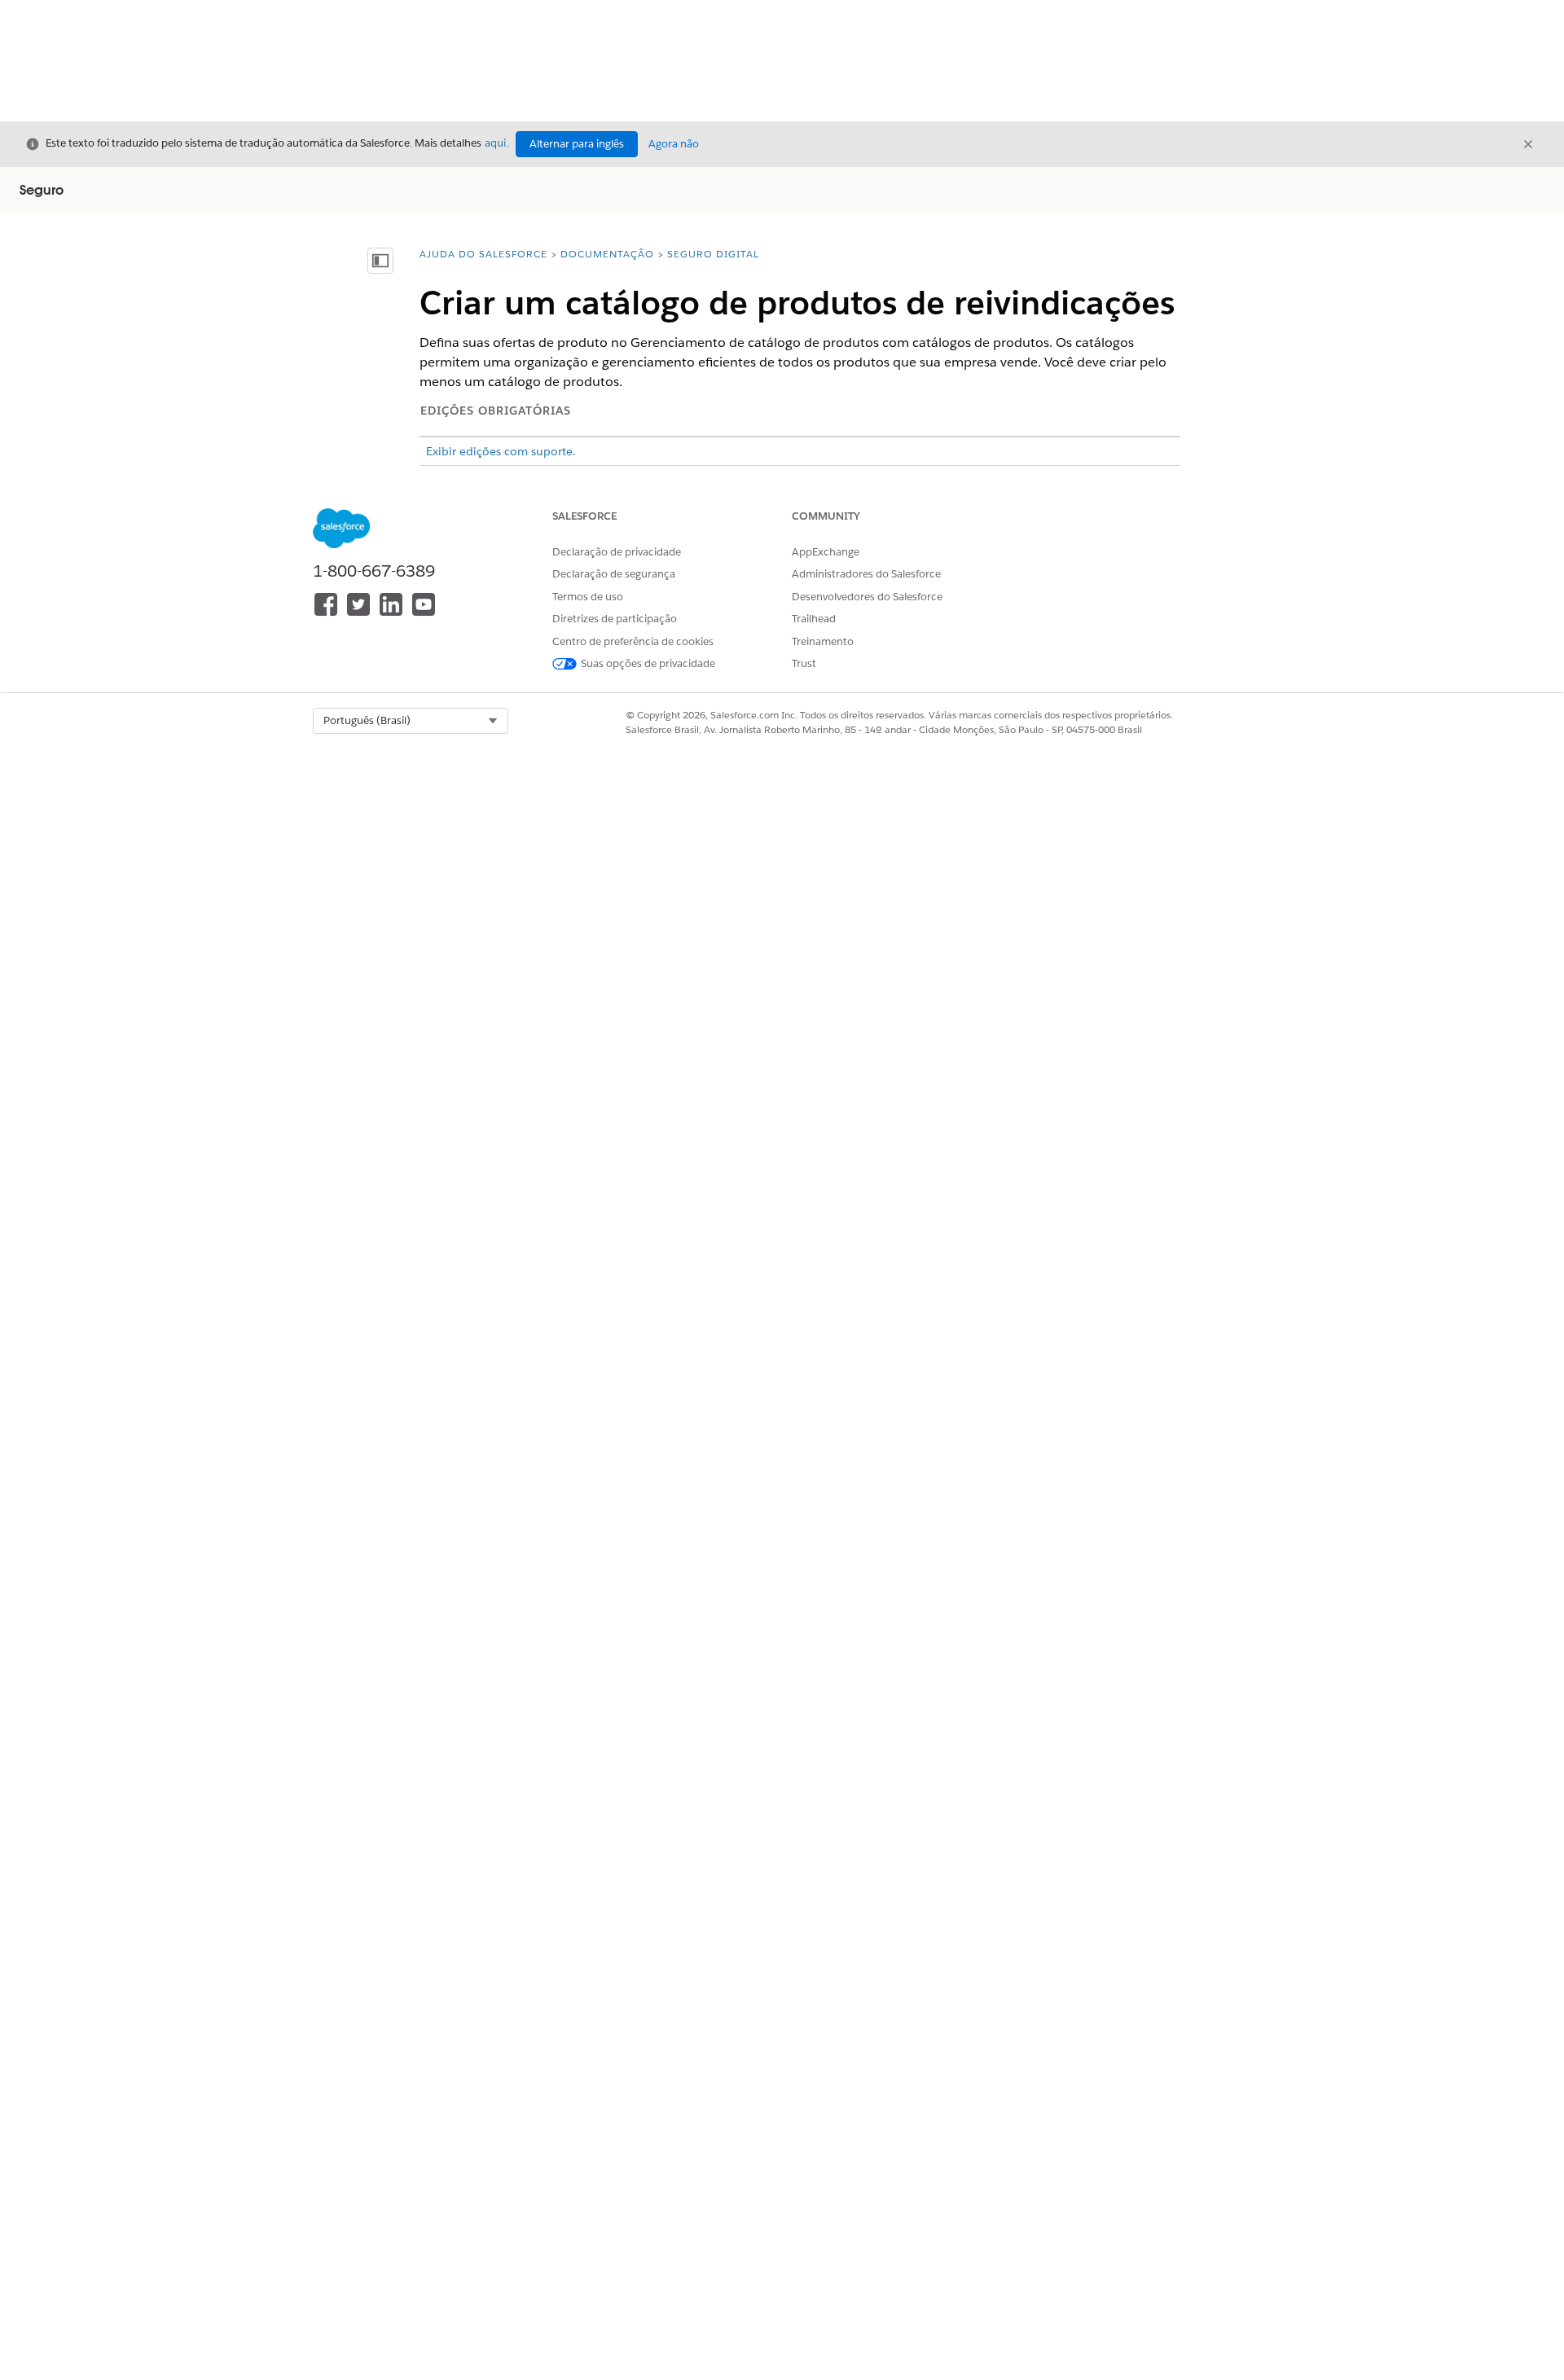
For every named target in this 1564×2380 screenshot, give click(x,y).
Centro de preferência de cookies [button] (633, 641)
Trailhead (814, 619)
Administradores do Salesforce (866, 574)
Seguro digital (713, 254)
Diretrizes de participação (615, 619)
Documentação (607, 254)
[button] (411, 721)
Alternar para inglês (577, 144)
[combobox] (411, 721)
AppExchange (826, 552)
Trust (804, 663)
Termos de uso (588, 597)
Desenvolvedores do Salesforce (867, 597)
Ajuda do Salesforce (483, 254)
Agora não (674, 144)
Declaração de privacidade (617, 552)
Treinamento (823, 641)
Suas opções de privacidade (648, 663)
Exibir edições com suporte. (501, 451)
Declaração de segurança (614, 574)
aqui (495, 143)
